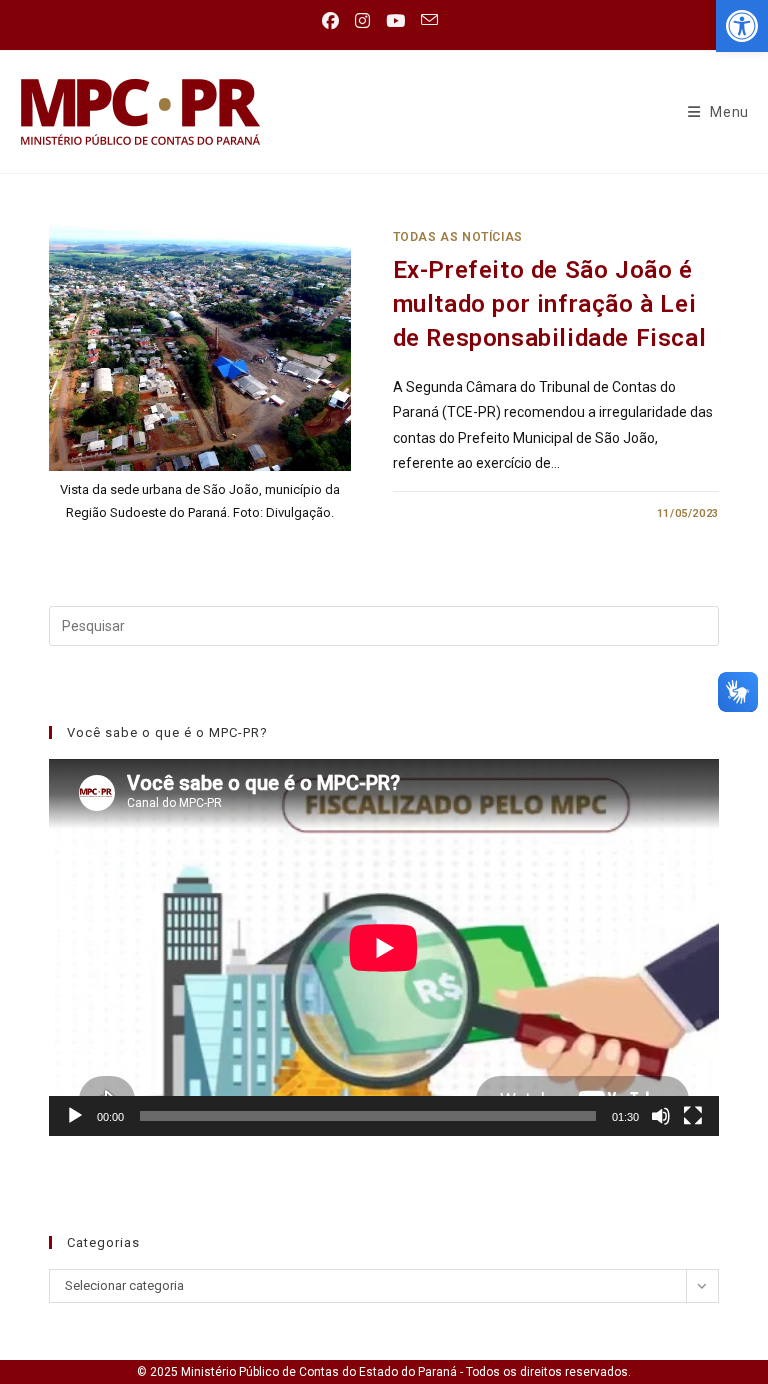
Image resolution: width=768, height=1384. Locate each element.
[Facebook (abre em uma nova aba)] (334, 21)
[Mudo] (661, 1116)
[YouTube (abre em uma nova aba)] (395, 21)
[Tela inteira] (693, 1116)
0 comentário (453, 513)
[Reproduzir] (75, 1116)
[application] (384, 947)
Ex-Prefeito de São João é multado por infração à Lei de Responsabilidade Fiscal (550, 303)
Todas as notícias (458, 237)
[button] (742, 26)
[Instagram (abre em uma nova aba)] (362, 21)
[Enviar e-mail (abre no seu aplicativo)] (429, 20)
